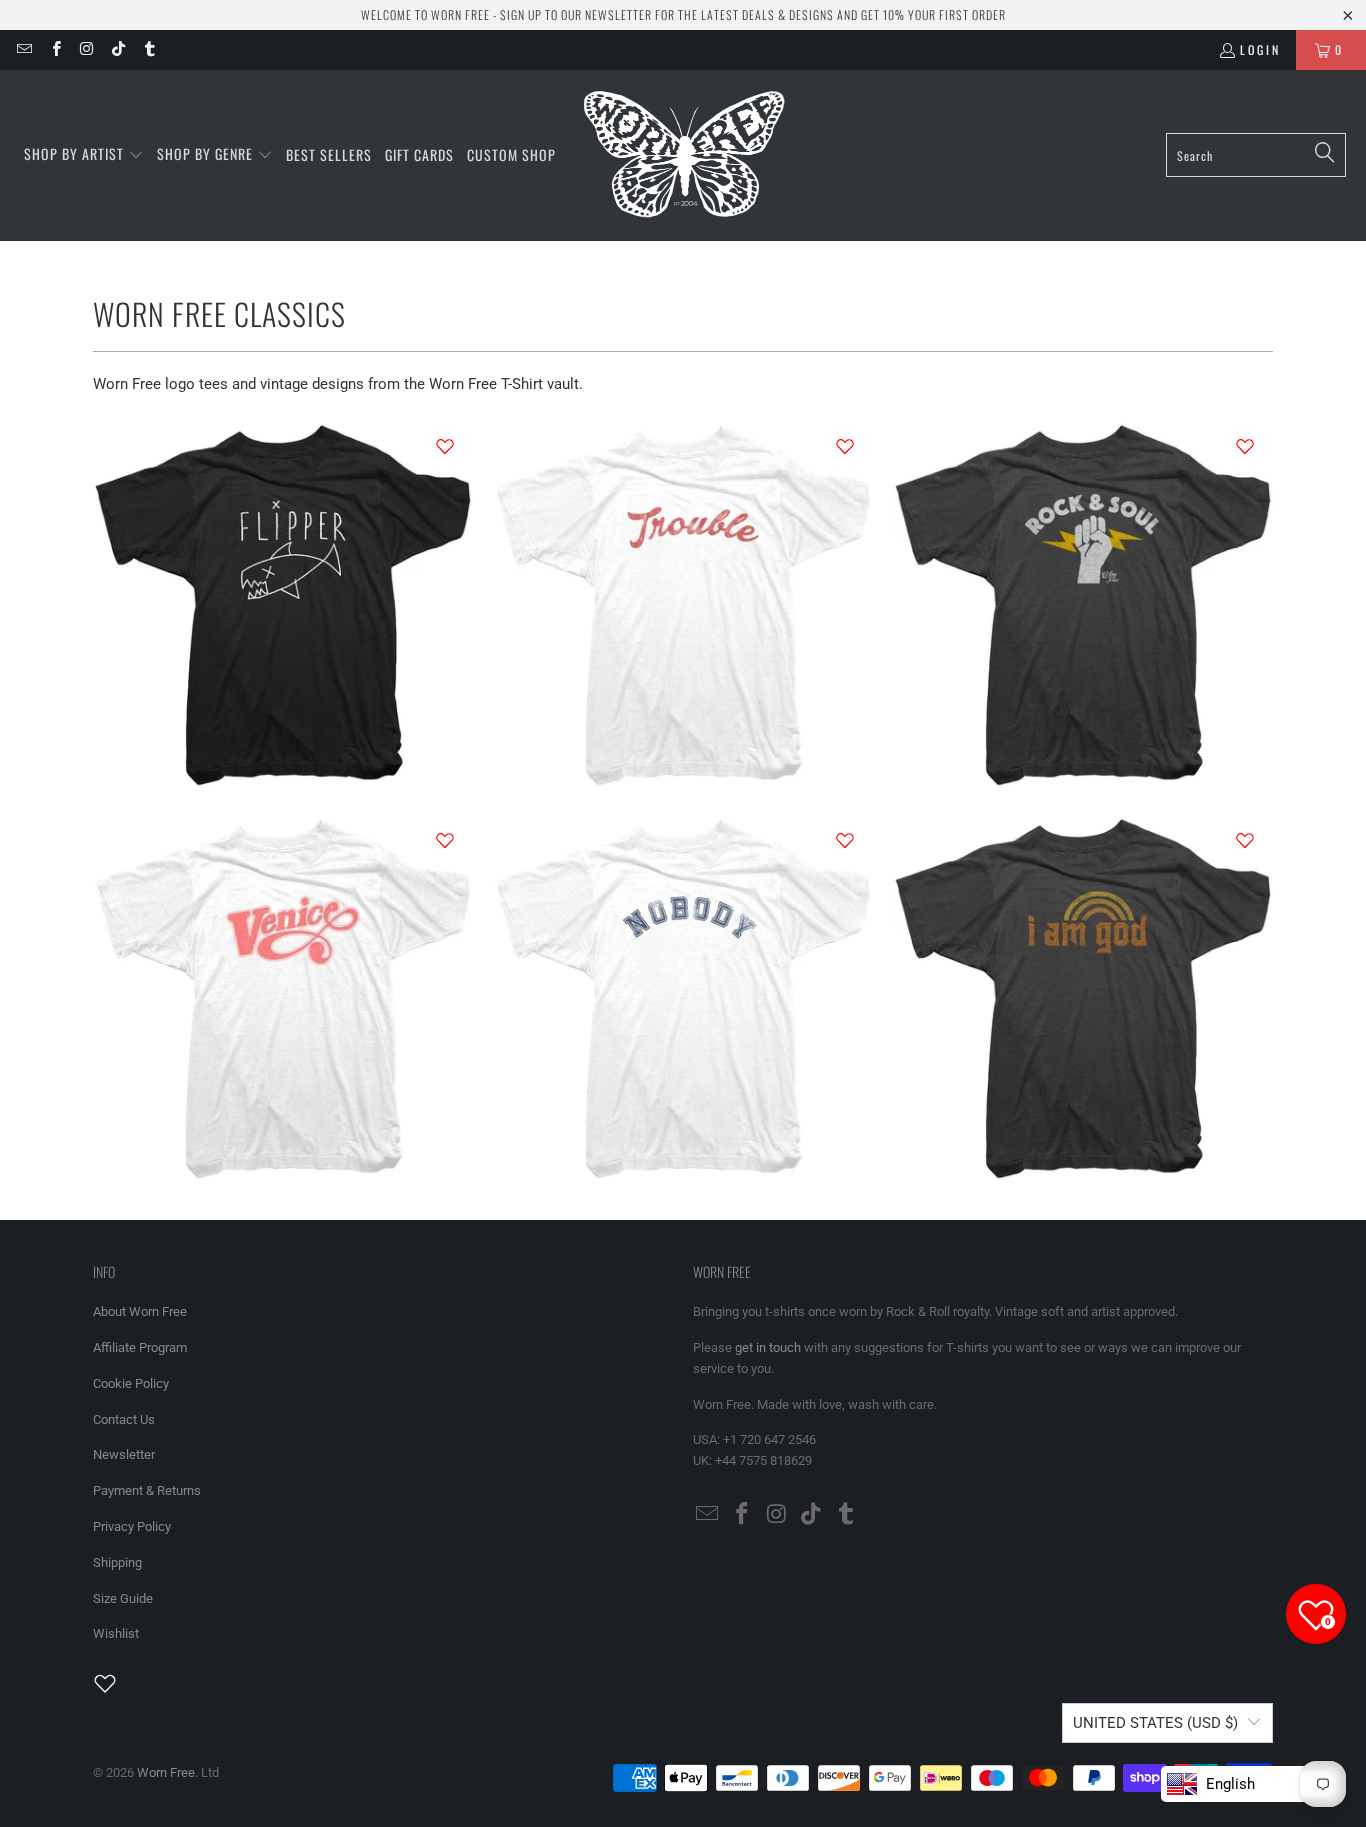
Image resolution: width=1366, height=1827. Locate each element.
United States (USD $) (1155, 1723)
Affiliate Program (140, 1347)
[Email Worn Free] (23, 49)
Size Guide (123, 1598)
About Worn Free (140, 1311)
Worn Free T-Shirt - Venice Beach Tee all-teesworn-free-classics (283, 996)
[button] (84, 155)
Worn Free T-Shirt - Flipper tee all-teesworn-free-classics (283, 602)
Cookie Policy (131, 1383)
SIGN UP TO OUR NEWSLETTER (576, 14)
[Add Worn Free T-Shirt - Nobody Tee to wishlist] (845, 840)
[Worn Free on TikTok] (117, 49)
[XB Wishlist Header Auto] (117, 1683)
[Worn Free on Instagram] (86, 49)
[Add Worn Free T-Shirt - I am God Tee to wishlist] (1245, 840)
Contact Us (124, 1419)
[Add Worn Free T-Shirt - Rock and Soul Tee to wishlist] (1245, 446)
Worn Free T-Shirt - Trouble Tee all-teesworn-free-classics (683, 602)
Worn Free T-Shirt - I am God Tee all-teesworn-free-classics (1083, 996)
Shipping (117, 1562)
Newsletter (124, 1454)
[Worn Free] (682, 155)
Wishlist (116, 1633)
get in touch (768, 1347)
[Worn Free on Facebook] (54, 49)
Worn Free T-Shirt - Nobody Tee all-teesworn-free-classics (683, 996)
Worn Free (166, 1772)
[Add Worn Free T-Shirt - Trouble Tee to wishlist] (845, 446)
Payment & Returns (147, 1490)
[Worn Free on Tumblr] (148, 49)
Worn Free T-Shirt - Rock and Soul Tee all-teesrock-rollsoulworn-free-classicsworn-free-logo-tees (1083, 602)
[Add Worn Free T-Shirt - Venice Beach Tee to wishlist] (445, 840)
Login (1260, 49)
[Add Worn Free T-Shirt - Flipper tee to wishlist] (445, 446)
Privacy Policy (132, 1526)
